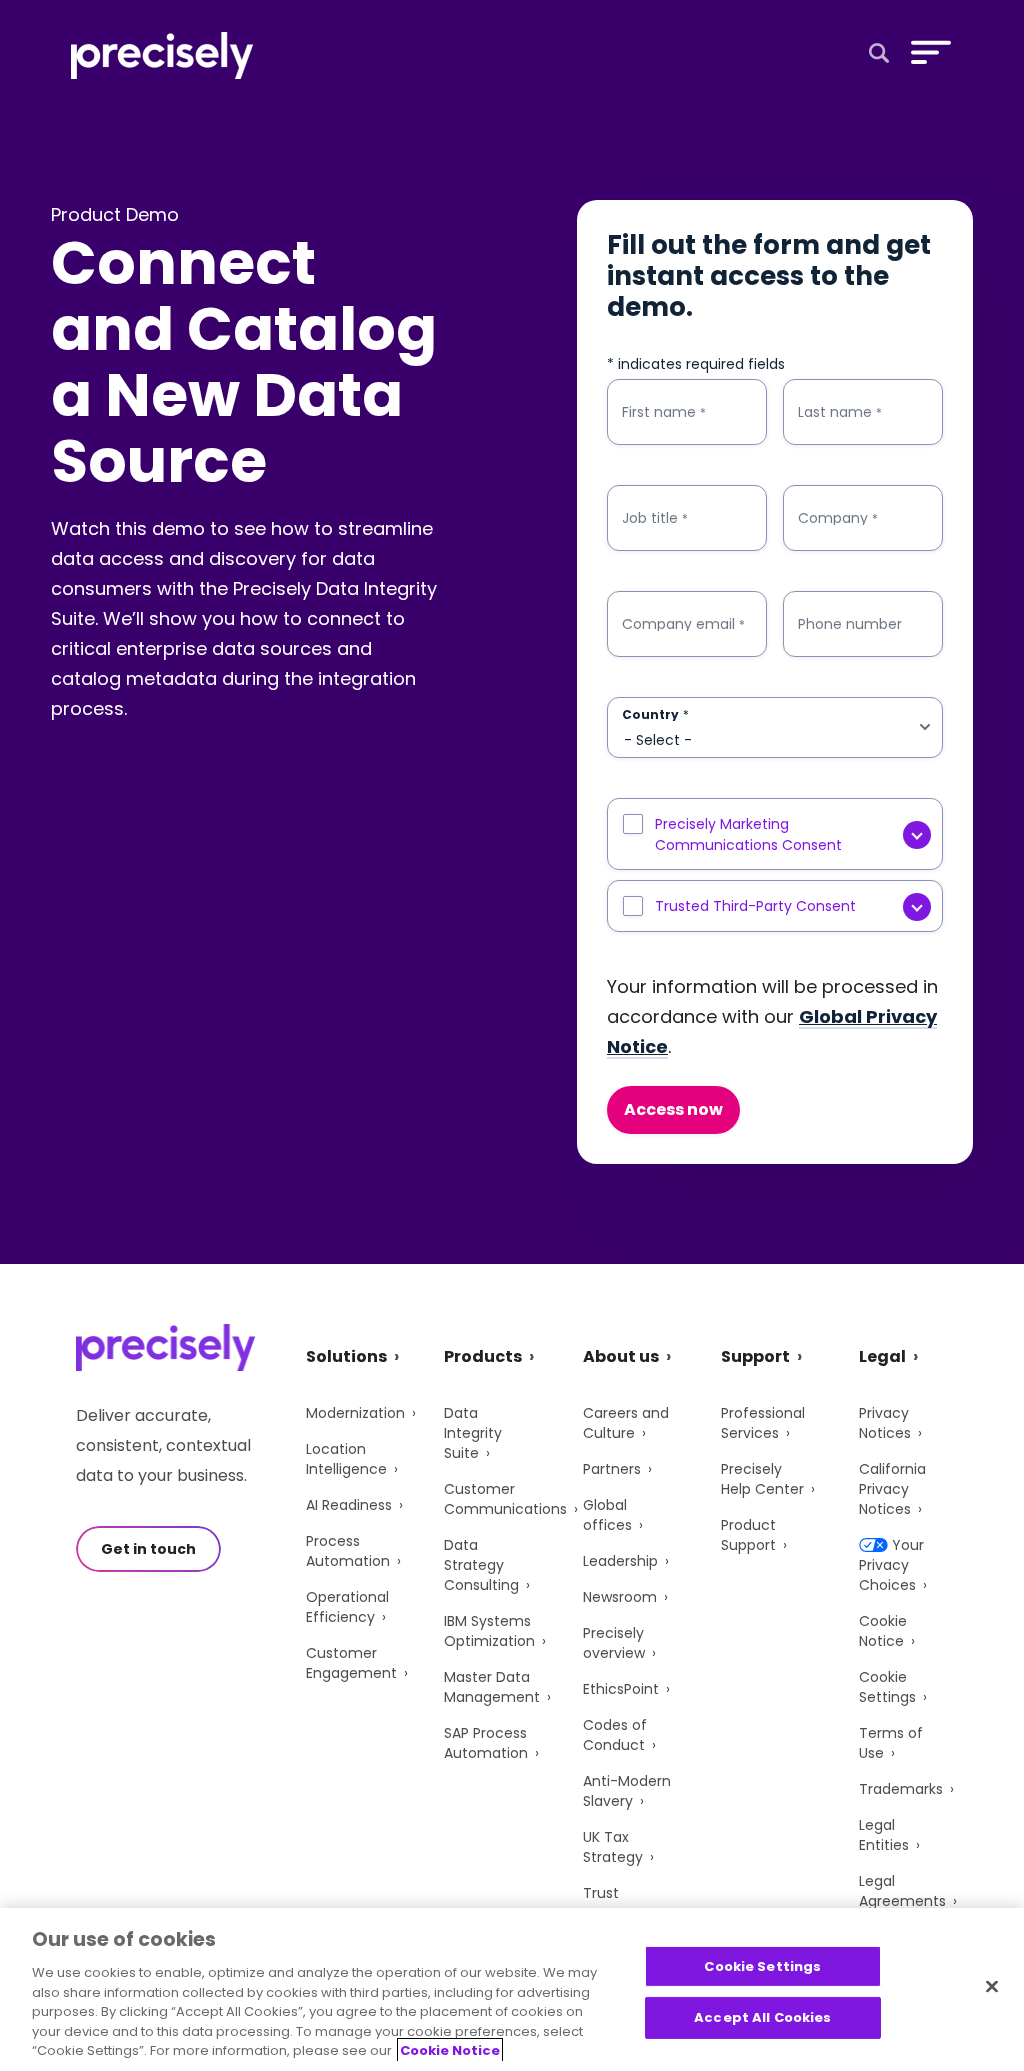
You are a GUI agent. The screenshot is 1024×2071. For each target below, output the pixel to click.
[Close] (992, 1986)
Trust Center (607, 1903)
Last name (840, 412)
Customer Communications (505, 1499)
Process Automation (348, 1551)
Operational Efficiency (347, 1607)
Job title (655, 518)
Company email (683, 624)
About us (621, 1356)
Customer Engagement (351, 1663)
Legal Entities (884, 1835)
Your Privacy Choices (891, 1565)
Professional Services (763, 1423)
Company (838, 518)
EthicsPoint (621, 1689)
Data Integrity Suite (473, 1433)
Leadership (620, 1561)
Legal (882, 1356)
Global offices (607, 1515)
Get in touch (148, 1549)
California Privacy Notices (892, 1489)
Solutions (346, 1356)
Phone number (850, 624)
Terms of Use (891, 1743)
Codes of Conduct (615, 1735)
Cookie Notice (883, 1631)
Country (655, 715)
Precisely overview (614, 1643)
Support (755, 1356)
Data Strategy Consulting (481, 1565)
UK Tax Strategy (613, 1847)
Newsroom (620, 1597)
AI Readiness (349, 1505)
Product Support (748, 1535)
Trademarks (901, 1789)
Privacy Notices (885, 1423)
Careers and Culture (626, 1423)
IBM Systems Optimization (489, 1631)
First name (664, 412)
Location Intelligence (346, 1459)
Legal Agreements (902, 1891)
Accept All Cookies (762, 2017)
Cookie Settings (887, 1687)
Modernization (355, 1413)
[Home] (162, 55)
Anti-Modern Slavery (627, 1791)
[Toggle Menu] (927, 52)
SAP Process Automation (486, 1743)
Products (483, 1356)
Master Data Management (492, 1687)
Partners (612, 1469)
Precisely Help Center (762, 1479)
